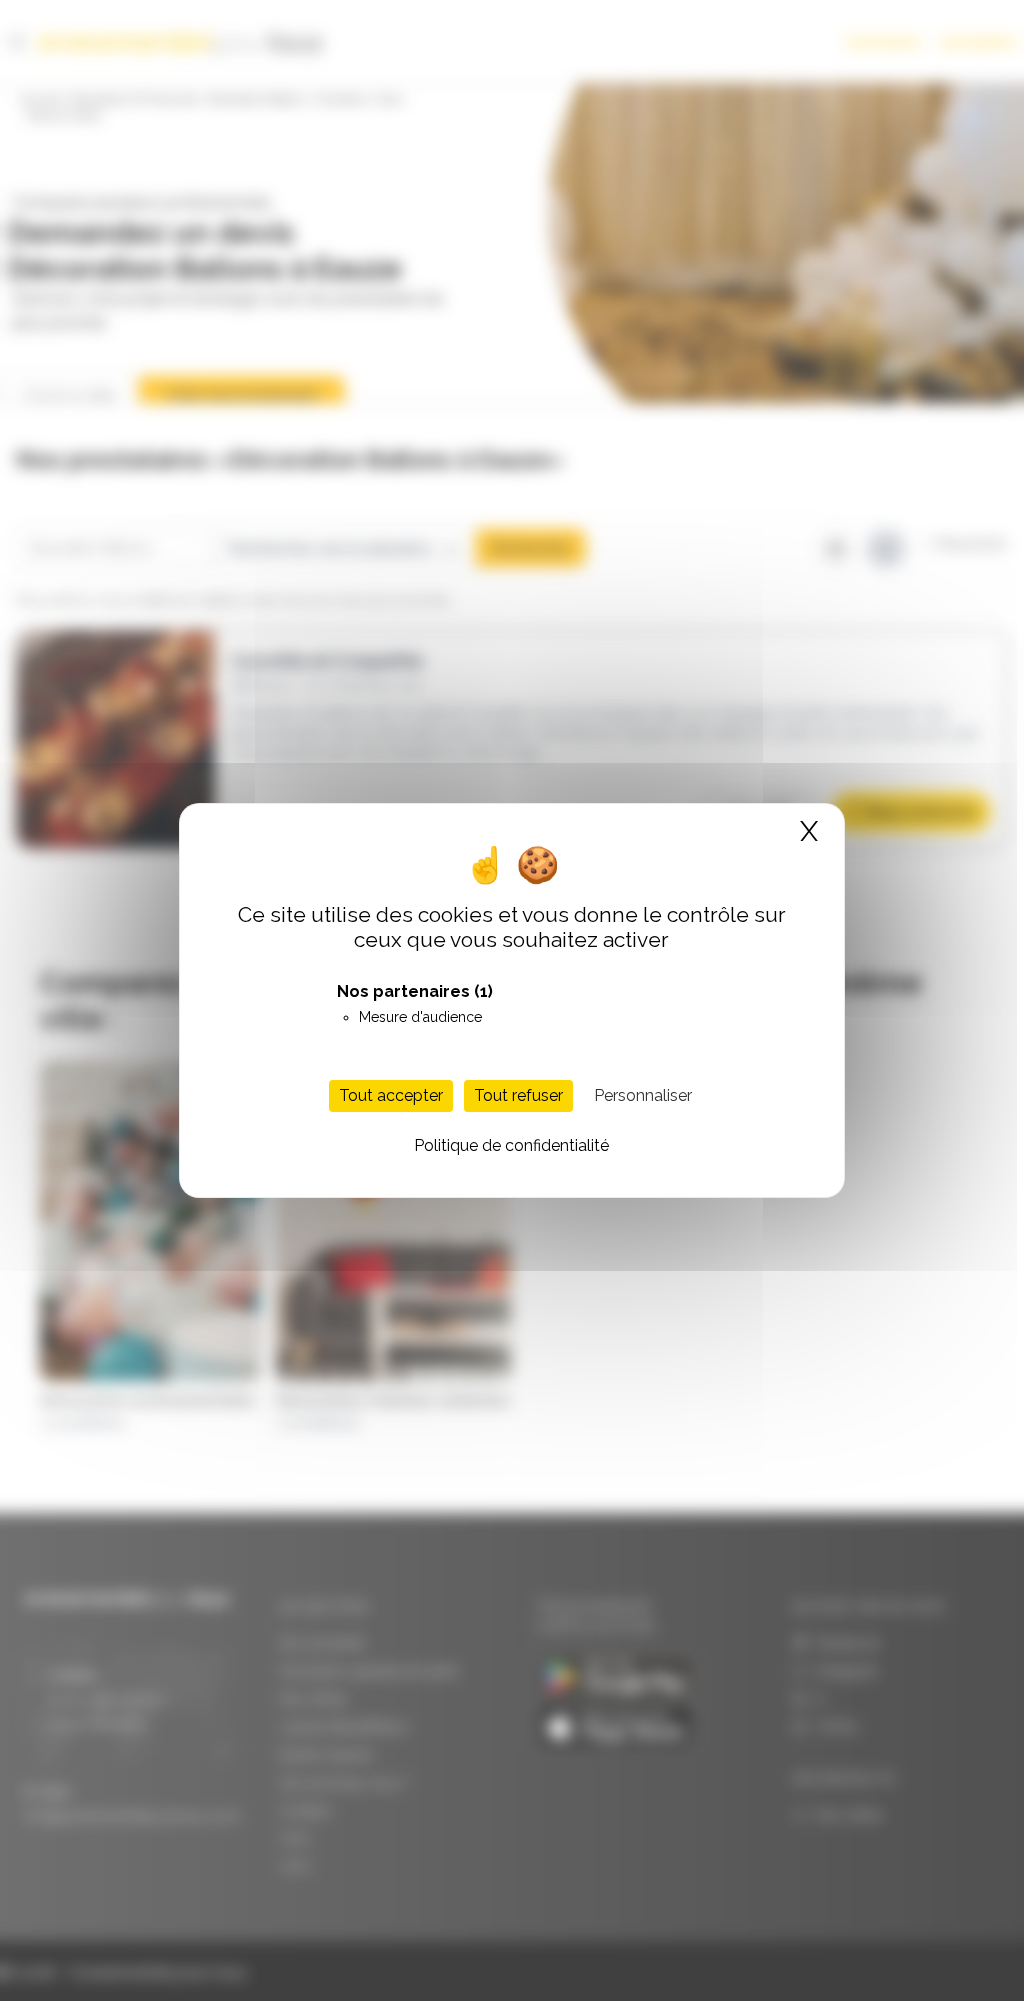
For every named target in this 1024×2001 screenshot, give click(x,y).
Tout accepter (391, 1095)
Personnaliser (643, 1095)
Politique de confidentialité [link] (511, 1145)
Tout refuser (518, 1095)
